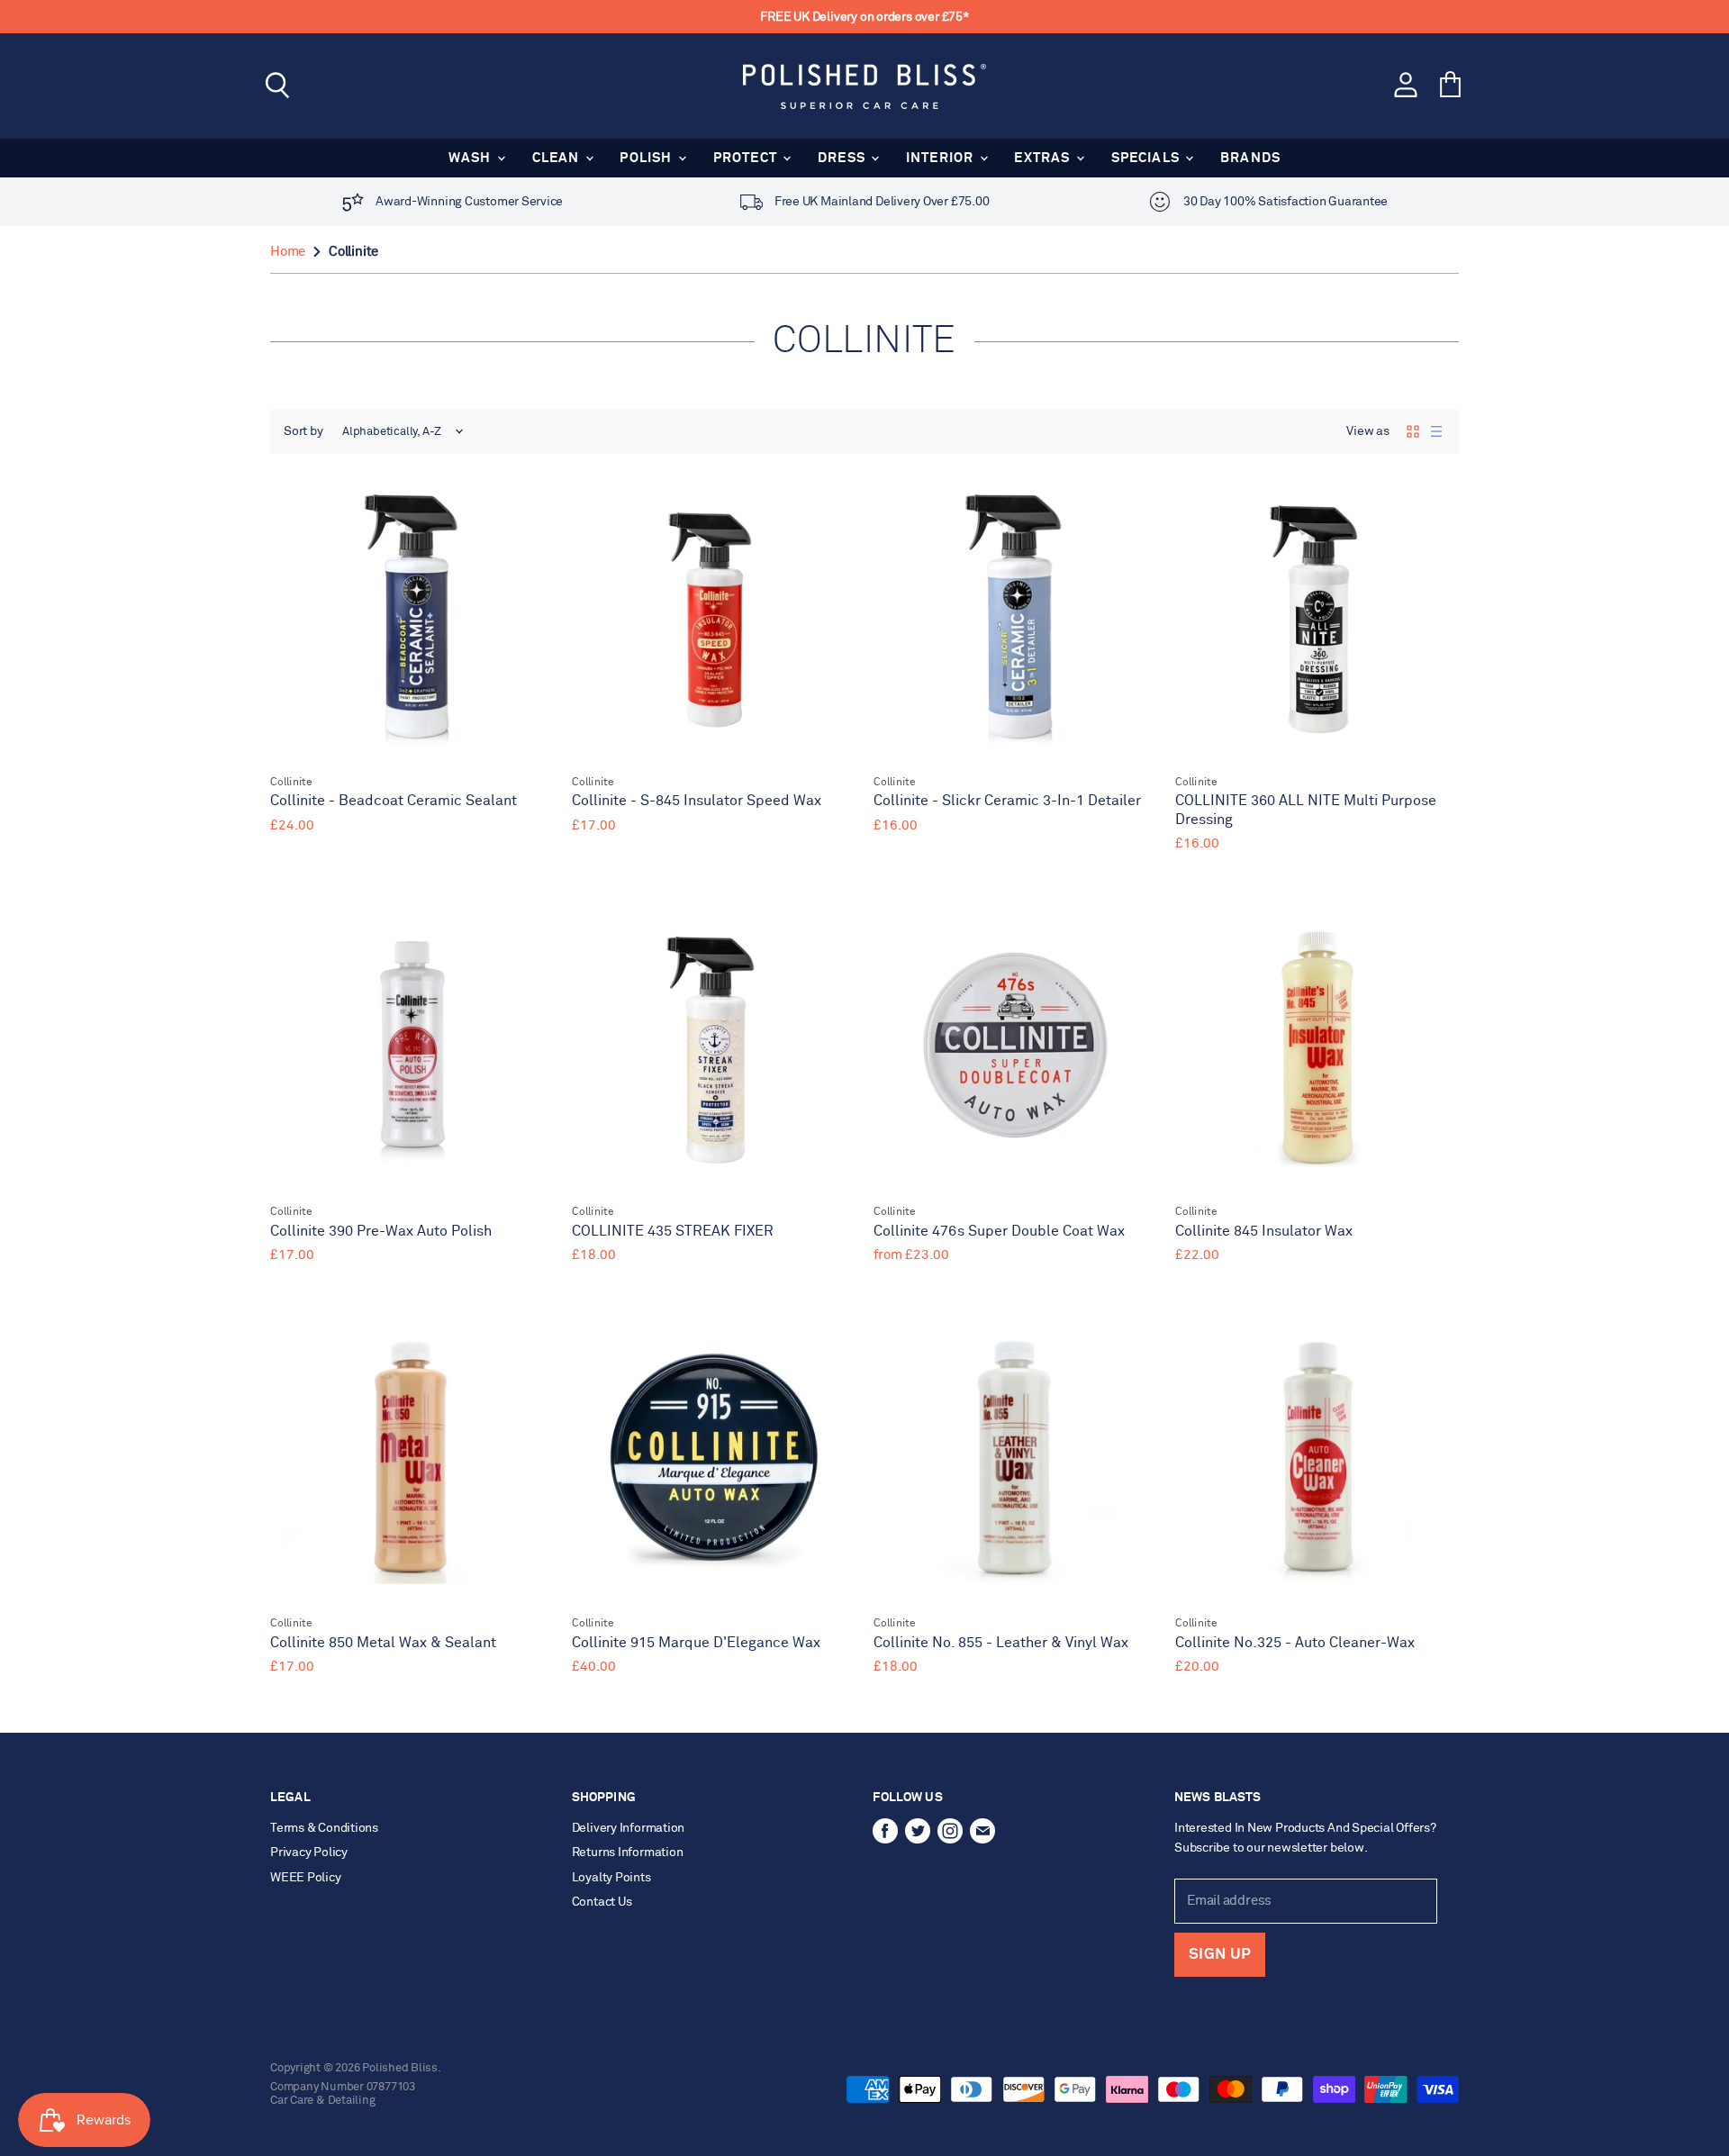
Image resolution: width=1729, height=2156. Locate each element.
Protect (747, 158)
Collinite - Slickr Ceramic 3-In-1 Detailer (1007, 801)
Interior (942, 158)
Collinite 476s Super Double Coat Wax (999, 1232)
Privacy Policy (309, 1853)
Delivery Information (629, 1828)
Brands (1250, 158)
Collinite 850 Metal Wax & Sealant (383, 1643)
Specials (1148, 158)
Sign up (1220, 1955)
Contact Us (602, 1902)
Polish (647, 158)
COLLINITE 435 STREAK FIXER (673, 1232)
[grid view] (1413, 431)
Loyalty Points (611, 1878)
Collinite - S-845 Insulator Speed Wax (697, 801)
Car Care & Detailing (323, 2101)
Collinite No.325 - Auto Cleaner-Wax (1295, 1643)
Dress (843, 158)
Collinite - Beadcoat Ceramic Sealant (394, 801)
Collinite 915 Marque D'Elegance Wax (696, 1643)
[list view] (1436, 431)
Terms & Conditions (324, 1828)
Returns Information (628, 1853)
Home (288, 252)
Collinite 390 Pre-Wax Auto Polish (381, 1232)
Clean (558, 158)
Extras (1044, 158)
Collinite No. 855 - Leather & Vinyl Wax (1001, 1643)
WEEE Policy (306, 1878)
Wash (472, 158)
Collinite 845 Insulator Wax (1264, 1232)
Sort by (303, 431)
